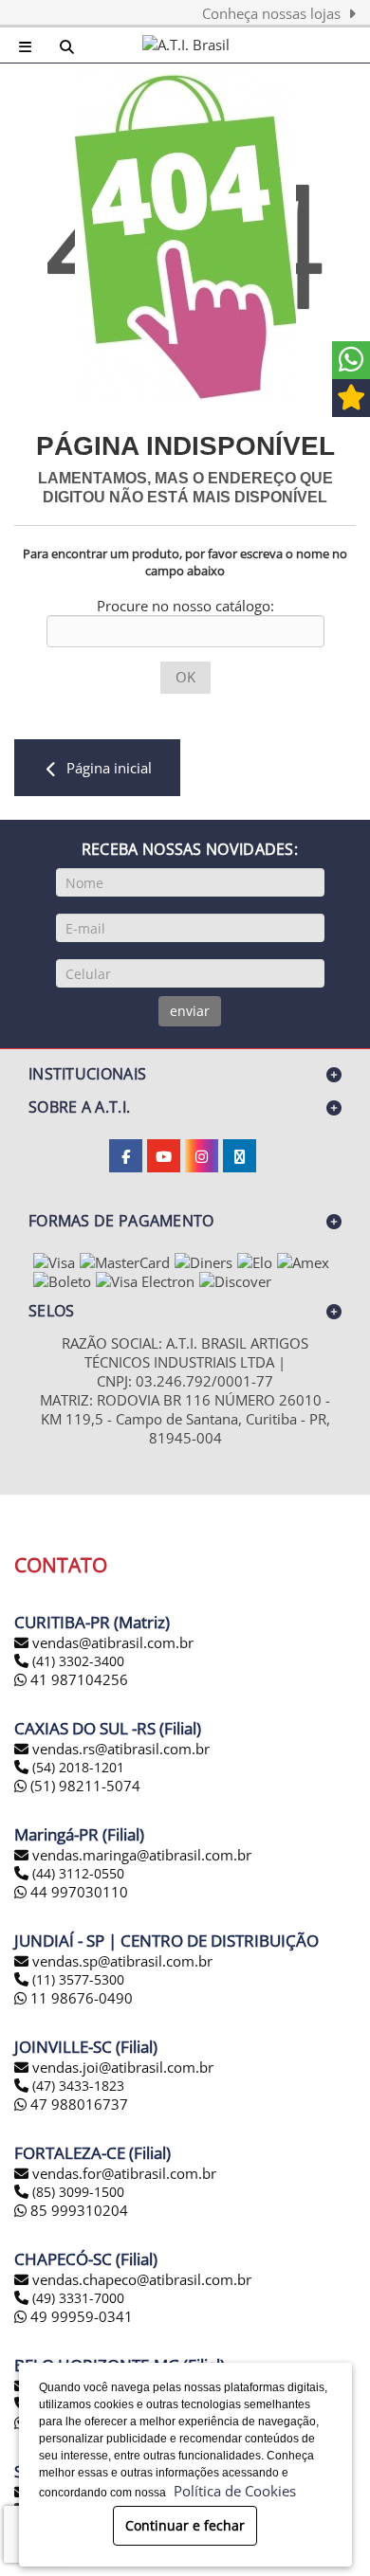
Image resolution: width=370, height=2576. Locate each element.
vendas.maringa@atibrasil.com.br (142, 1855)
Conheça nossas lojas (275, 13)
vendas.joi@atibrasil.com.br (123, 2067)
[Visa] (54, 1262)
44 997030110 (77, 1892)
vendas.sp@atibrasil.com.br (122, 1961)
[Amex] (303, 1262)
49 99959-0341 (80, 2316)
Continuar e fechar (185, 2525)
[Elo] (255, 1262)
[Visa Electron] (145, 1281)
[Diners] (203, 1262)
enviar (190, 1011)
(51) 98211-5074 (83, 1786)
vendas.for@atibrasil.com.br (124, 2173)
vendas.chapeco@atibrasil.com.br (142, 2279)
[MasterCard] (125, 1262)
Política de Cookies (231, 2491)
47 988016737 (77, 2104)
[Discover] (235, 1281)
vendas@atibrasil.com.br (113, 1642)
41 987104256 (77, 1679)
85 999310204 (77, 2210)
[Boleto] (62, 1281)
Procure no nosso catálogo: (185, 606)
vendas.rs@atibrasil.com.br (121, 1749)
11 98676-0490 (80, 1998)
